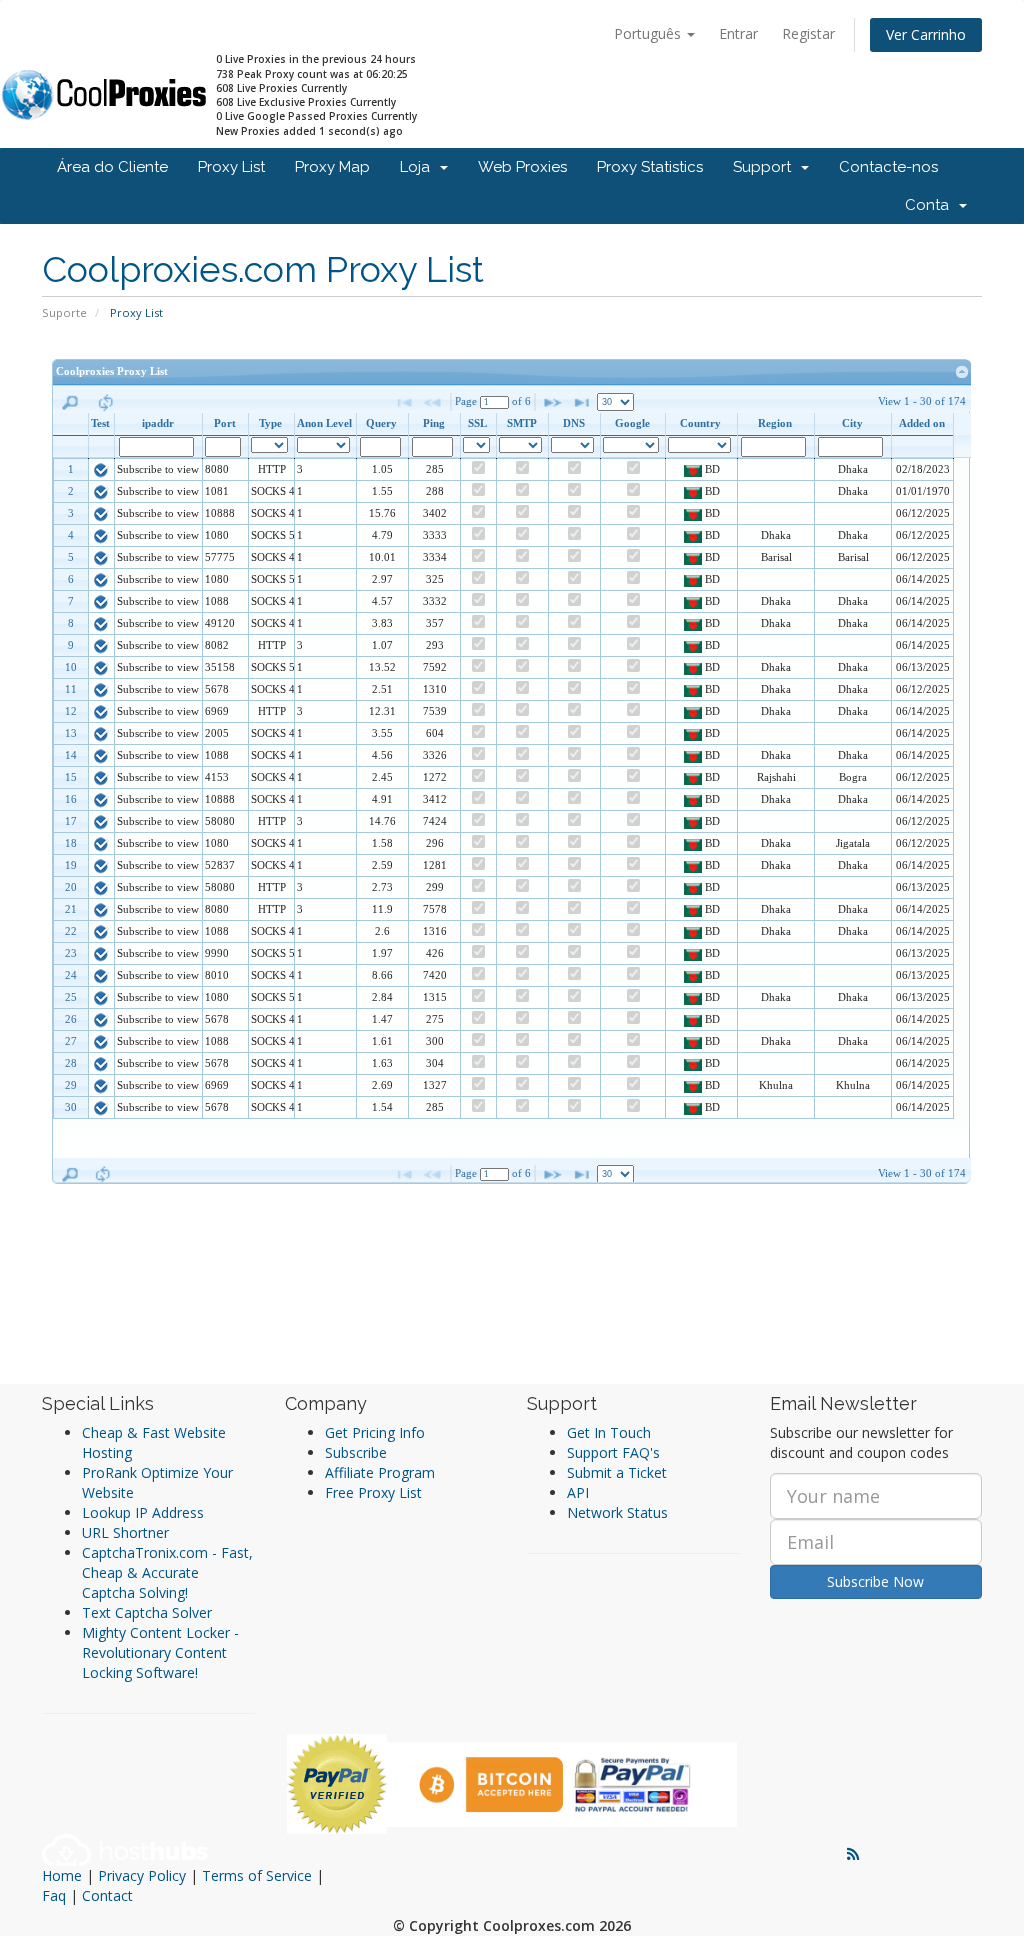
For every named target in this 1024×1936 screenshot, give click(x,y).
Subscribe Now (875, 1581)
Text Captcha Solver (147, 1612)
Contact (107, 1895)
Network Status (617, 1512)
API (578, 1492)
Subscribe (356, 1452)
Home (62, 1875)
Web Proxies (522, 167)
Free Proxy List (373, 1492)
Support (766, 167)
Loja (419, 167)
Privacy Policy (142, 1875)
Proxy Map (332, 167)
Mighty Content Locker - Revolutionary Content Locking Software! (160, 1652)
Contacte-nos (888, 167)
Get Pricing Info (375, 1432)
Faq (54, 1895)
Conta (931, 205)
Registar (808, 33)
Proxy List (231, 167)
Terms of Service (257, 1875)
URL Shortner (125, 1532)
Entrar (738, 33)
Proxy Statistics (650, 167)
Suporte (64, 312)
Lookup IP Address (143, 1512)
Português (649, 33)
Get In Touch (609, 1432)
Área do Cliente (112, 167)
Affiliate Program (380, 1472)
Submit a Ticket (617, 1472)
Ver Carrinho (926, 34)
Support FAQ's (613, 1452)
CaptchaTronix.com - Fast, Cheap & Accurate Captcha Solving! (167, 1572)
